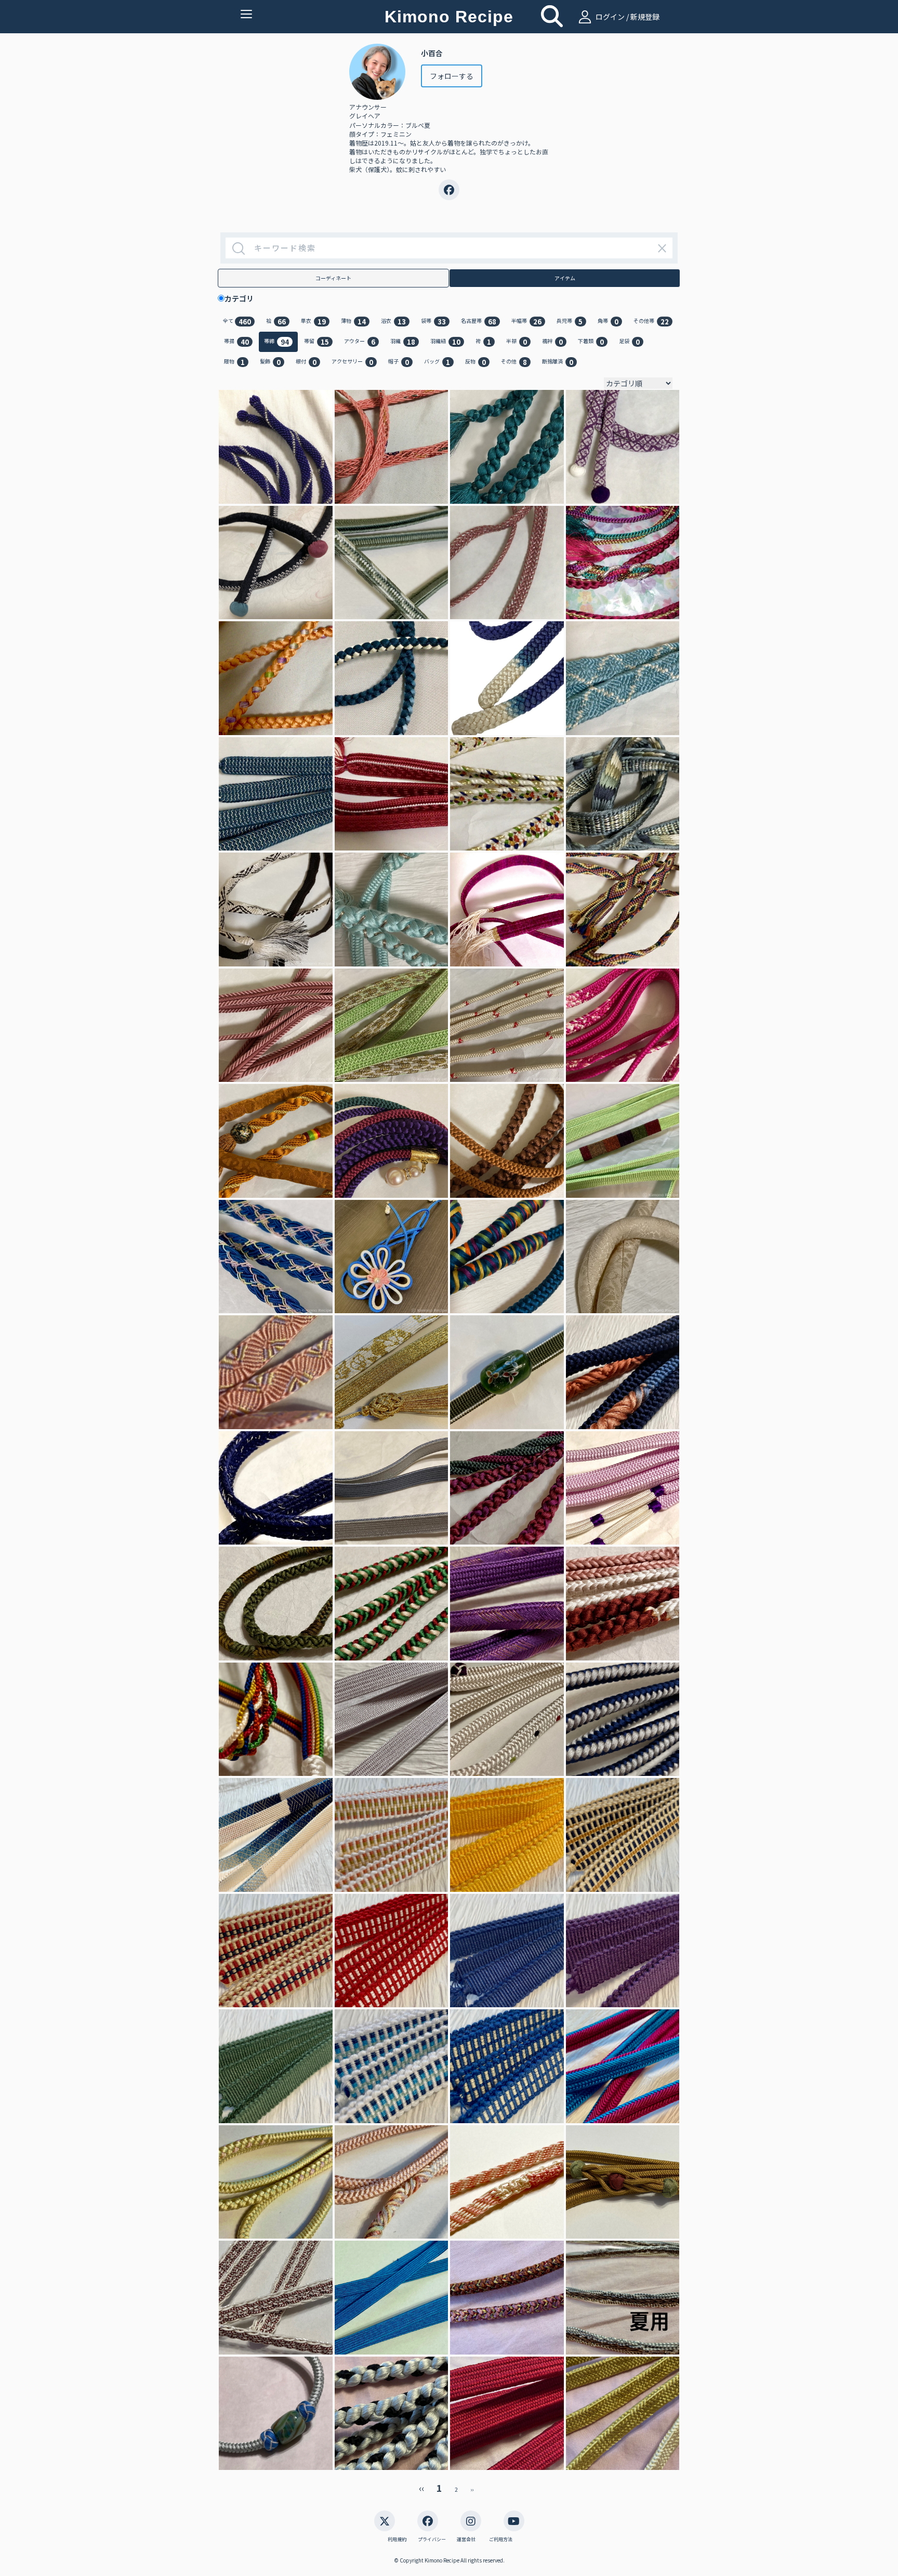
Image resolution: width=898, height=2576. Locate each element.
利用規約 (397, 2540)
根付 (306, 362)
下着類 (591, 342)
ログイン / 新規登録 (627, 17)
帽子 (399, 362)
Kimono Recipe (449, 17)
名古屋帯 (479, 322)
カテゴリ (243, 298)
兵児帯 (570, 322)
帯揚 (236, 342)
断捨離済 (558, 362)
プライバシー (432, 2540)
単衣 (313, 322)
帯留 (316, 342)
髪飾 (270, 362)
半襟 (517, 342)
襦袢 (552, 342)
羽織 (403, 342)
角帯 (608, 322)
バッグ (437, 362)
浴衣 (393, 322)
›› (472, 2489)
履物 (234, 362)
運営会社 (466, 2540)
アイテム (565, 278)
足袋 (629, 342)
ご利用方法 (501, 2540)
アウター (360, 342)
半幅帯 (526, 322)
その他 (514, 362)
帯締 (276, 342)
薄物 (353, 322)
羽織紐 (445, 342)
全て (237, 322)
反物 (476, 362)
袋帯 (433, 322)
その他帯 (651, 322)
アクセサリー (352, 362)
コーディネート (333, 278)
